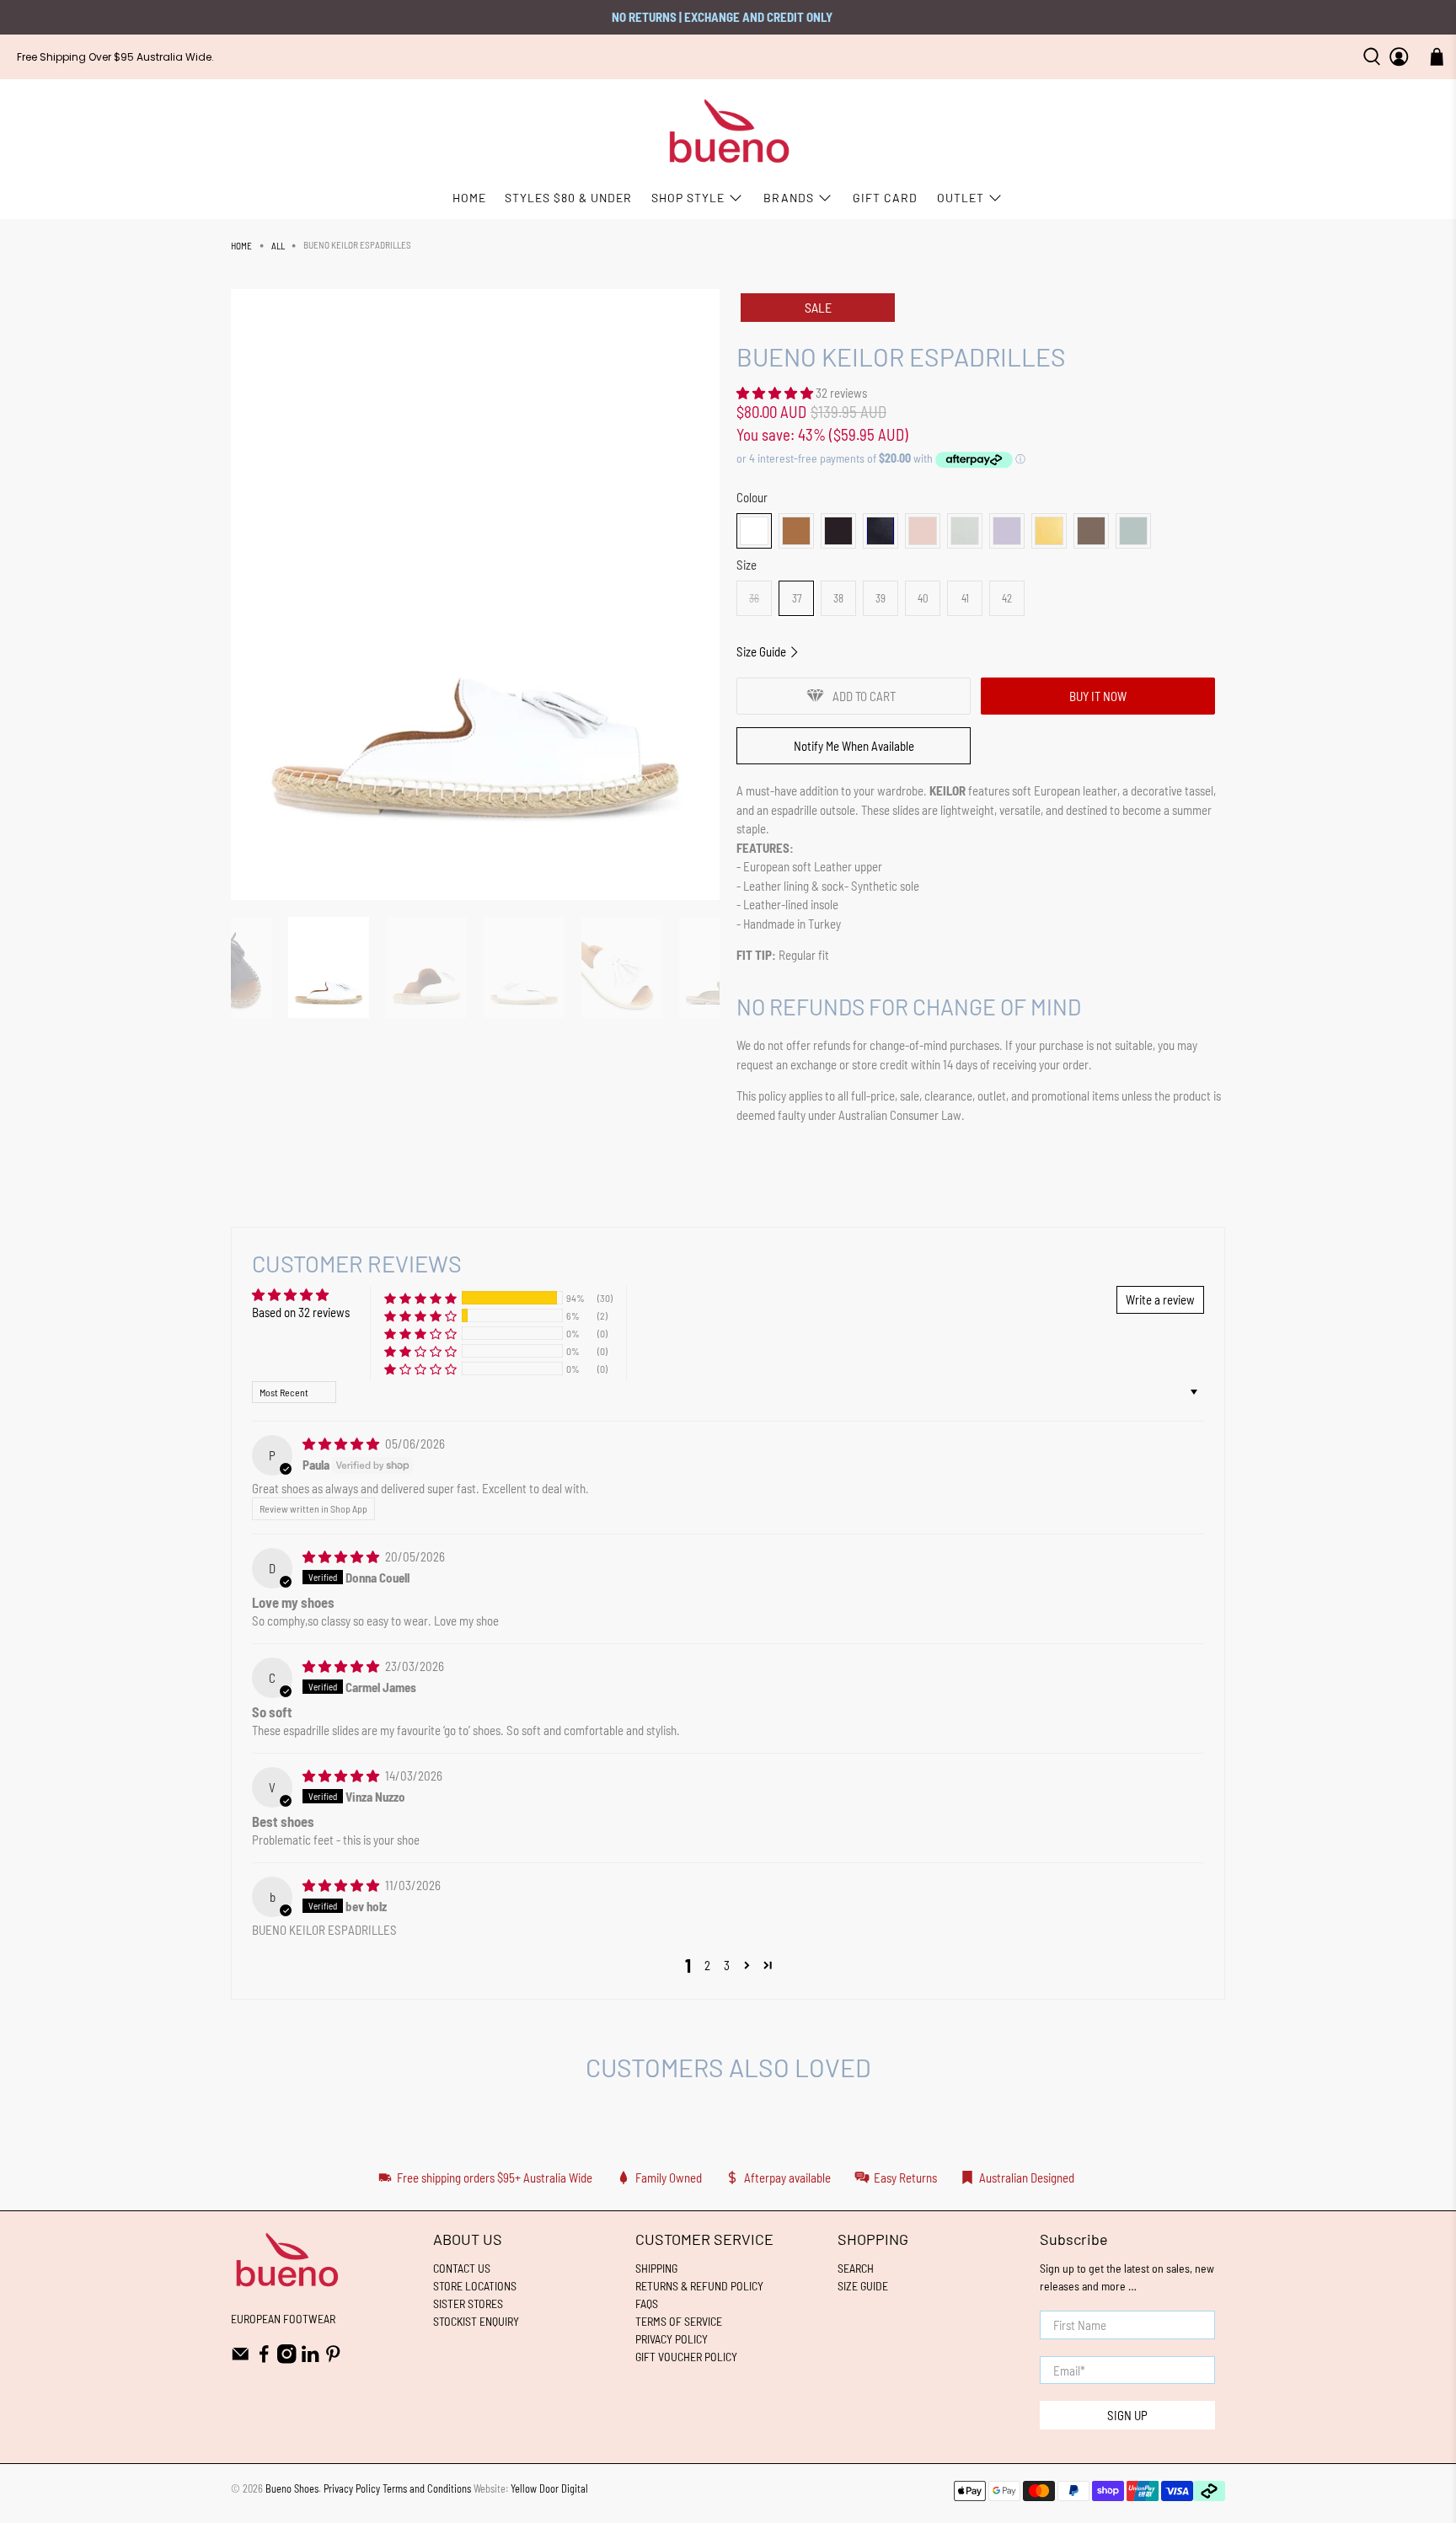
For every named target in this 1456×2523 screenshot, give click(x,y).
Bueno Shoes (292, 2488)
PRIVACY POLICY (672, 2339)
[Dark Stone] (1091, 531)
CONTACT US (462, 2268)
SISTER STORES (468, 2303)
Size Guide (763, 651)
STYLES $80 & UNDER (568, 198)
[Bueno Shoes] (728, 132)
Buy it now (1098, 696)
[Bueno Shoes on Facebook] (264, 2359)
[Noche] (1049, 531)
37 (797, 598)
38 (838, 598)
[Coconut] (796, 531)
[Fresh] (965, 531)
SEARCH (856, 2268)
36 (754, 598)
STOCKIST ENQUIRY (476, 2321)
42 (1007, 598)
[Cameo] (923, 531)
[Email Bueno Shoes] (241, 2359)
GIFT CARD (885, 198)
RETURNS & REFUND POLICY (699, 2286)
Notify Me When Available (854, 746)
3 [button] (727, 1965)
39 (881, 598)
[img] (341, 1444)
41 (965, 598)
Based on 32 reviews (301, 1312)
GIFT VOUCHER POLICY (686, 2357)
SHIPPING (656, 2268)
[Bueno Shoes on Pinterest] (333, 2359)
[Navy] (881, 531)
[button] (775, 393)
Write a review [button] (1160, 1299)
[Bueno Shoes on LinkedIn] (310, 2359)
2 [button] (707, 1965)
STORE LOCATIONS (475, 2286)
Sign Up (1127, 2415)
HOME (469, 198)
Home (241, 246)
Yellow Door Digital (549, 2488)
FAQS (647, 2303)
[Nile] (1133, 531)
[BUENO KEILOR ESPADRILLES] (475, 595)
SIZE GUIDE (863, 2286)
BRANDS (789, 198)
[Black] (838, 531)
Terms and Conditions (427, 2488)
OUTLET (961, 198)
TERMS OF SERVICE (679, 2321)
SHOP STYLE (688, 198)
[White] (754, 531)
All (278, 246)
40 (923, 598)
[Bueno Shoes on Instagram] (287, 2359)
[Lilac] (1007, 531)
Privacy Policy (352, 2488)
